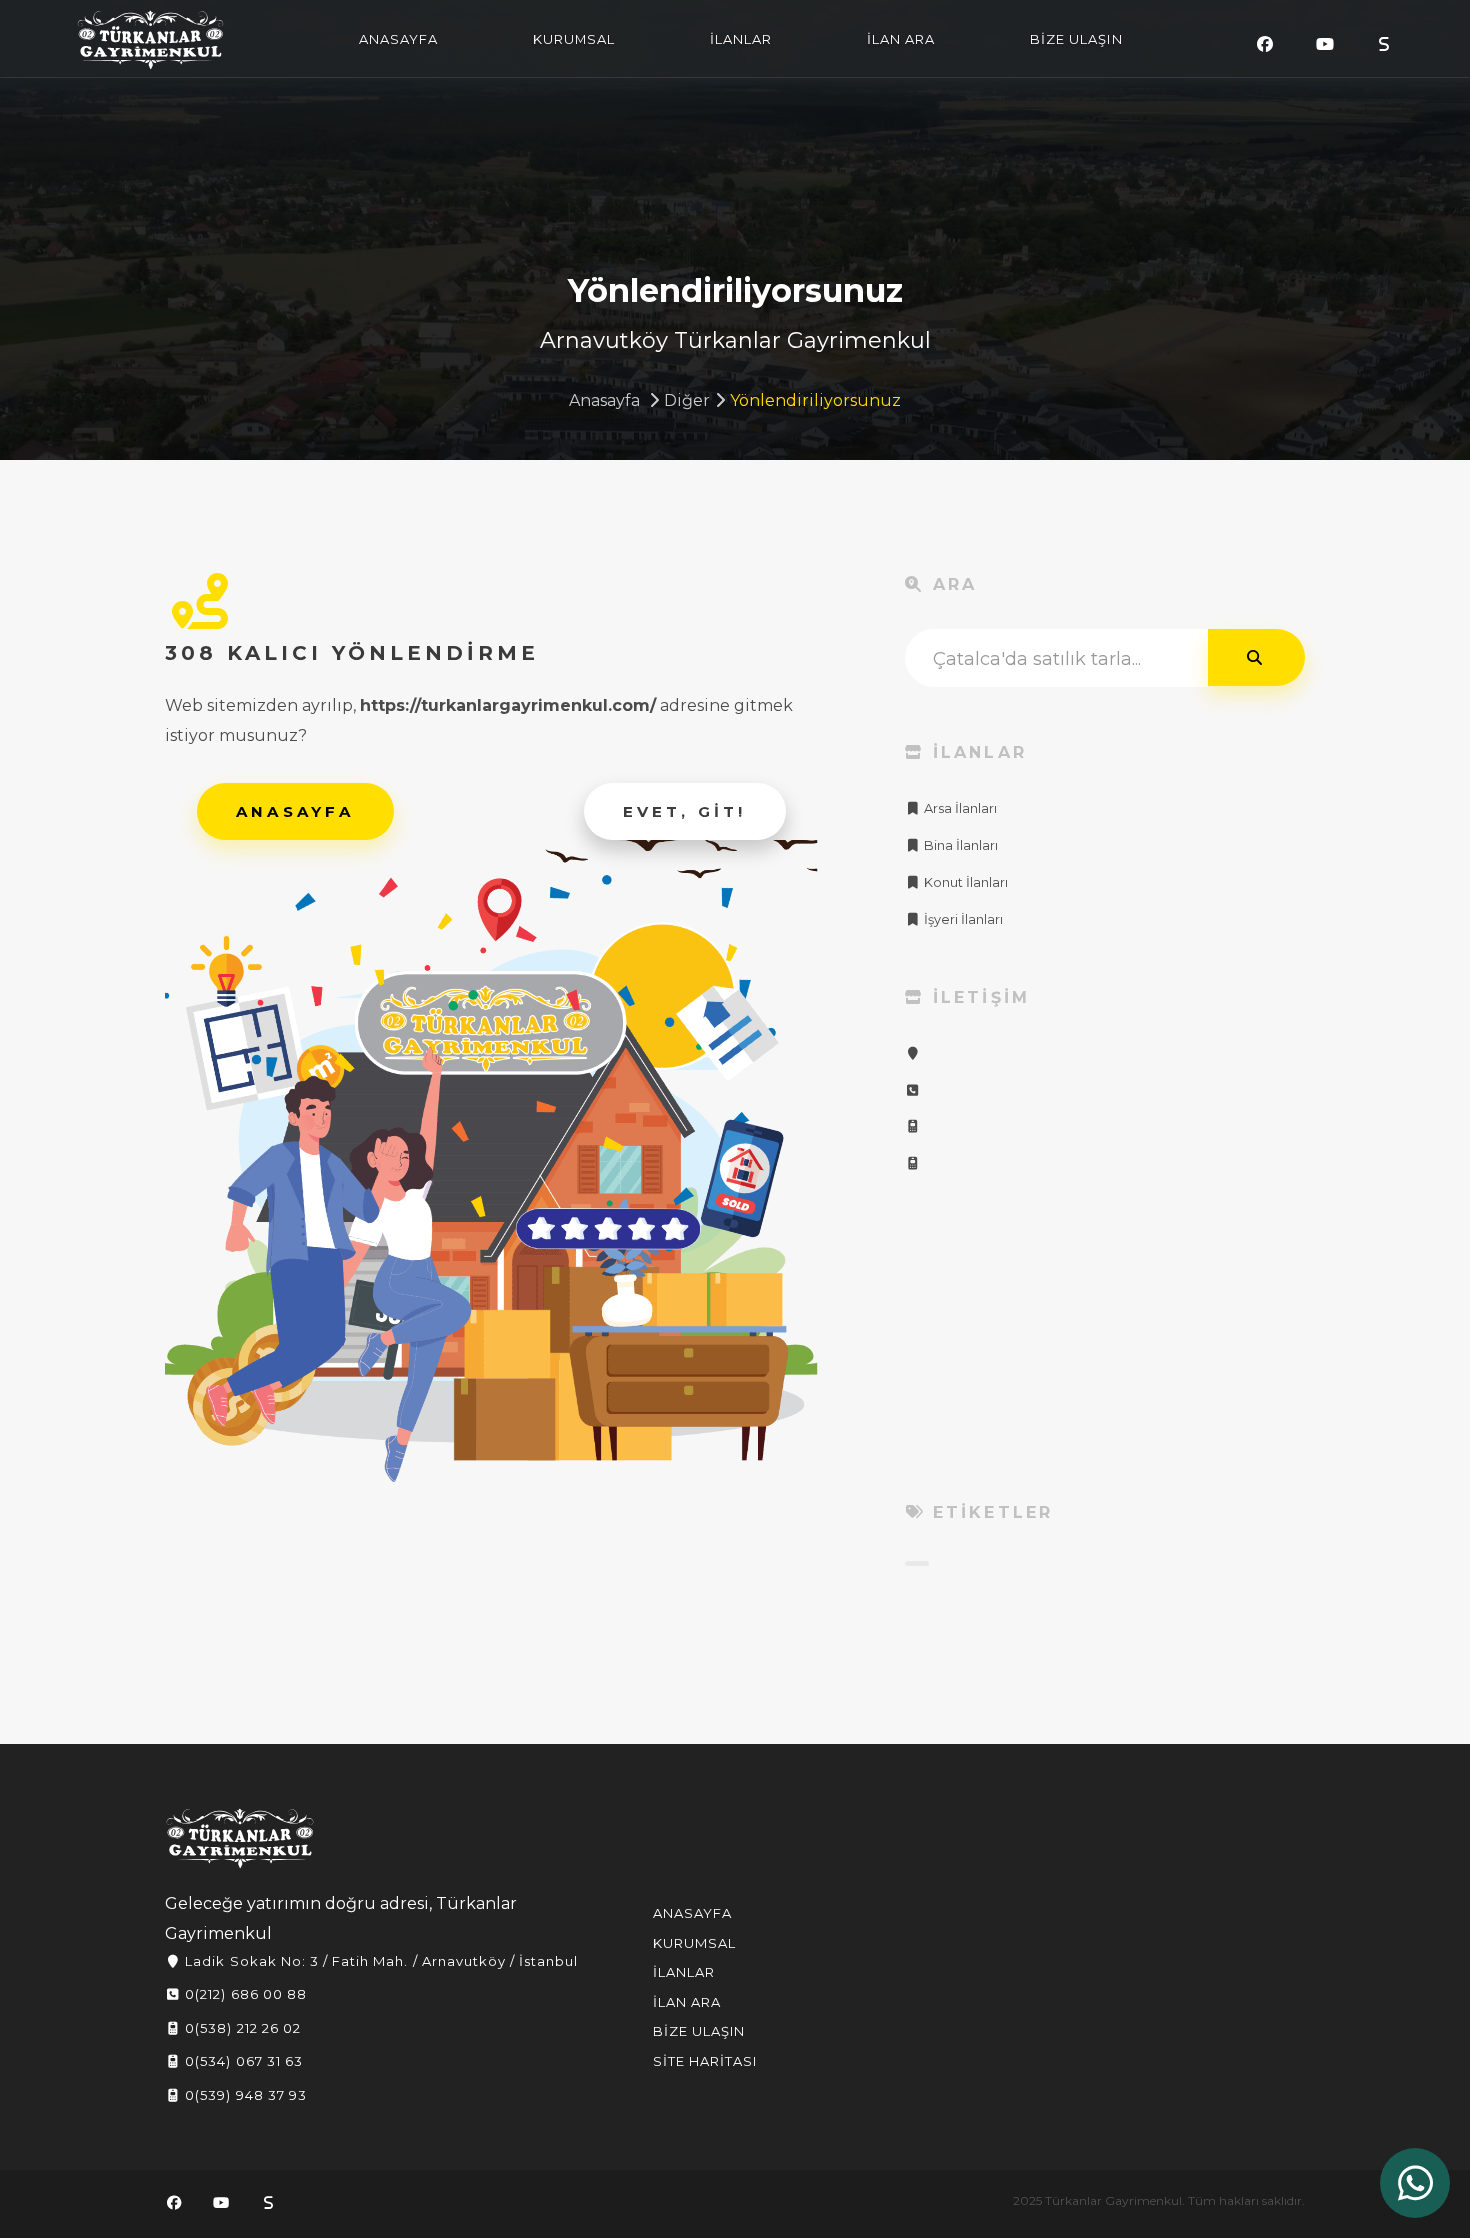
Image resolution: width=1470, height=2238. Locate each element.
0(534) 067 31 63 (242, 2061)
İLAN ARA (901, 39)
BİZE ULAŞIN (1076, 39)
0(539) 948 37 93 (244, 2095)
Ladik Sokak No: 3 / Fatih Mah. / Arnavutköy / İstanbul (379, 1961)
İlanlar (684, 1972)
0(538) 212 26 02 (241, 2028)
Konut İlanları (964, 882)
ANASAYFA (398, 39)
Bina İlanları (959, 845)
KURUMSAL (574, 39)
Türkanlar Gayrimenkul (151, 40)
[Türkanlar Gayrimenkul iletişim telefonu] (913, 1090)
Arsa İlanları (959, 808)
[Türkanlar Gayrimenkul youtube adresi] (1325, 44)
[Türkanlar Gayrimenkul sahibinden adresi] (1384, 44)
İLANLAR (741, 39)
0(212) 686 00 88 (244, 1994)
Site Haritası (705, 2061)
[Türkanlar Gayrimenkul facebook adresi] (1265, 44)
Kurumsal (694, 1943)
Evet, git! (685, 811)
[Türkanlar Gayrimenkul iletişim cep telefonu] (913, 1126)
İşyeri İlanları (962, 919)
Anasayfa (604, 400)
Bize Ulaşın (699, 2031)
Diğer (687, 400)
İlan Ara (687, 2002)
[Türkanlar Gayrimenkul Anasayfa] (240, 1838)
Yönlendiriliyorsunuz (815, 400)
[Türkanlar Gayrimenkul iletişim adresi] (913, 1053)
